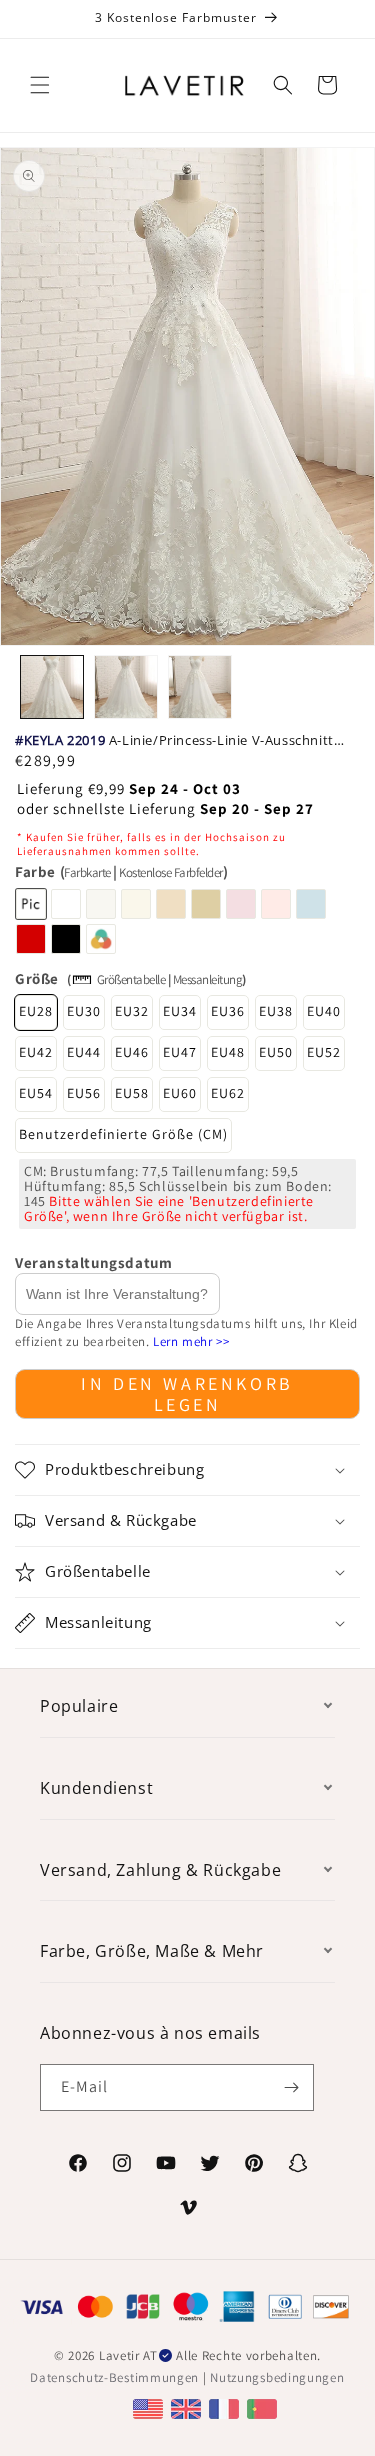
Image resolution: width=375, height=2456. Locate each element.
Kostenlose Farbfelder (171, 872)
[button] (40, 85)
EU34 (180, 1011)
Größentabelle (131, 979)
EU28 (36, 1011)
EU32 (132, 1011)
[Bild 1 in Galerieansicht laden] (52, 687)
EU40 (324, 1011)
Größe (37, 978)
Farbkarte (87, 872)
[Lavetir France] (226, 2407)
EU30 (84, 1011)
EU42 (36, 1052)
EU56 (84, 1093)
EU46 (132, 1052)
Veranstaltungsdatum (93, 1262)
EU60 (180, 1093)
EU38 (276, 1011)
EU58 (132, 1093)
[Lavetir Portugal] (264, 2407)
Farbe (121, 871)
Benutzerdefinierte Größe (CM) (123, 1134)
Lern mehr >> (191, 1341)
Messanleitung (208, 979)
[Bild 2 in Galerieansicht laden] (126, 687)
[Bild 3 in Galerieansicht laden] (200, 687)
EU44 (84, 1052)
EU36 (228, 1011)
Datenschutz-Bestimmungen (114, 2377)
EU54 (36, 1093)
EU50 (276, 1052)
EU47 (180, 1052)
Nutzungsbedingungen (277, 2377)
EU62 (228, 1093)
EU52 (324, 1052)
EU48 (228, 1052)
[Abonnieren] (291, 2087)
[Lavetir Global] (150, 2407)
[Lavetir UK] (188, 2407)
